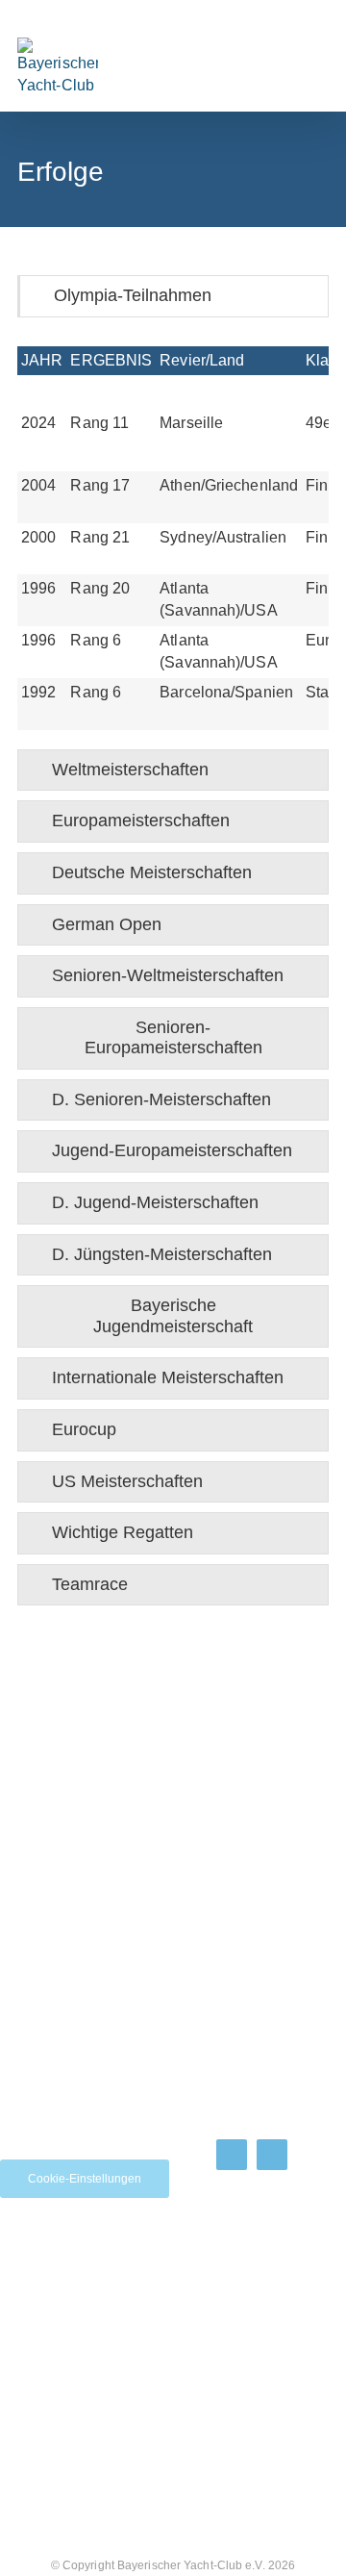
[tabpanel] (173, 538)
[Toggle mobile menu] (287, 63)
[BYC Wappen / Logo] (264, 2290)
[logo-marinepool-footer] (52, 2324)
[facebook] (232, 2155)
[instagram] (272, 2155)
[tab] (173, 296)
